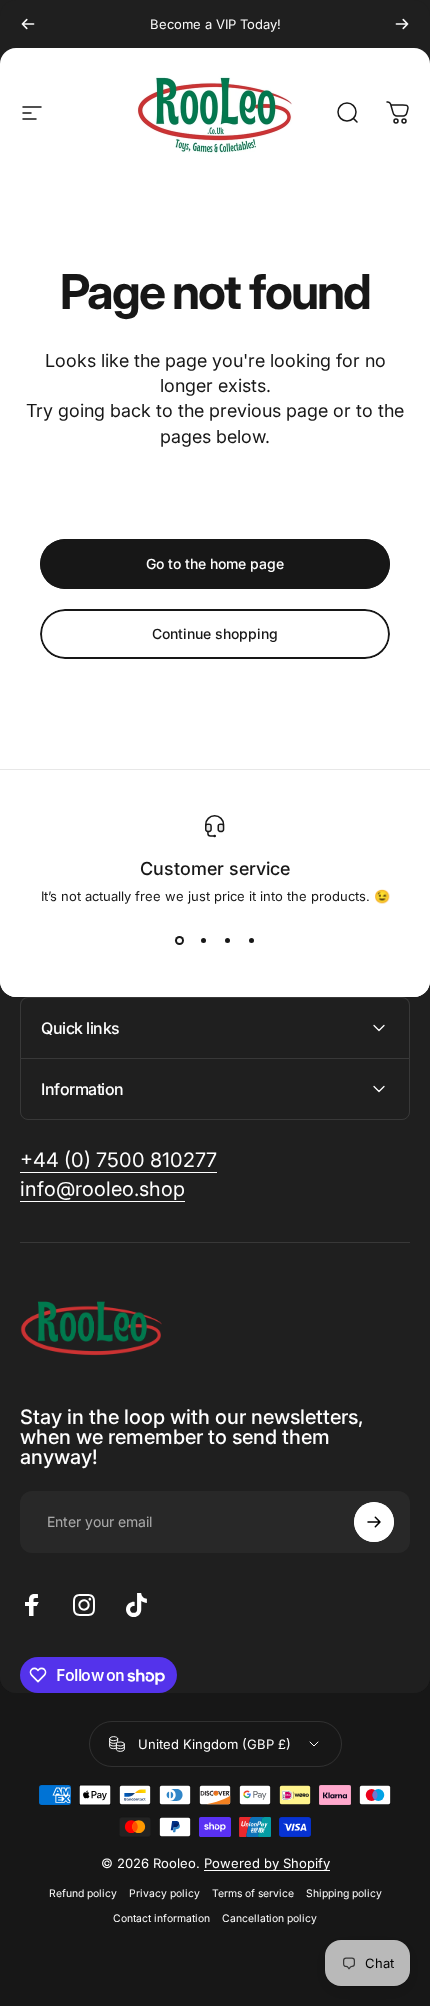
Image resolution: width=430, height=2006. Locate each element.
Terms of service (253, 1893)
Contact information (161, 1918)
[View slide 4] (251, 940)
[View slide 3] (227, 940)
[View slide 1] (179, 940)
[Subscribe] (374, 1522)
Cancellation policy (269, 1918)
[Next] (402, 24)
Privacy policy (164, 1893)
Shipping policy (344, 1893)
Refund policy (83, 1893)
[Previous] (28, 24)
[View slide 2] (203, 940)
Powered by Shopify (267, 1863)
